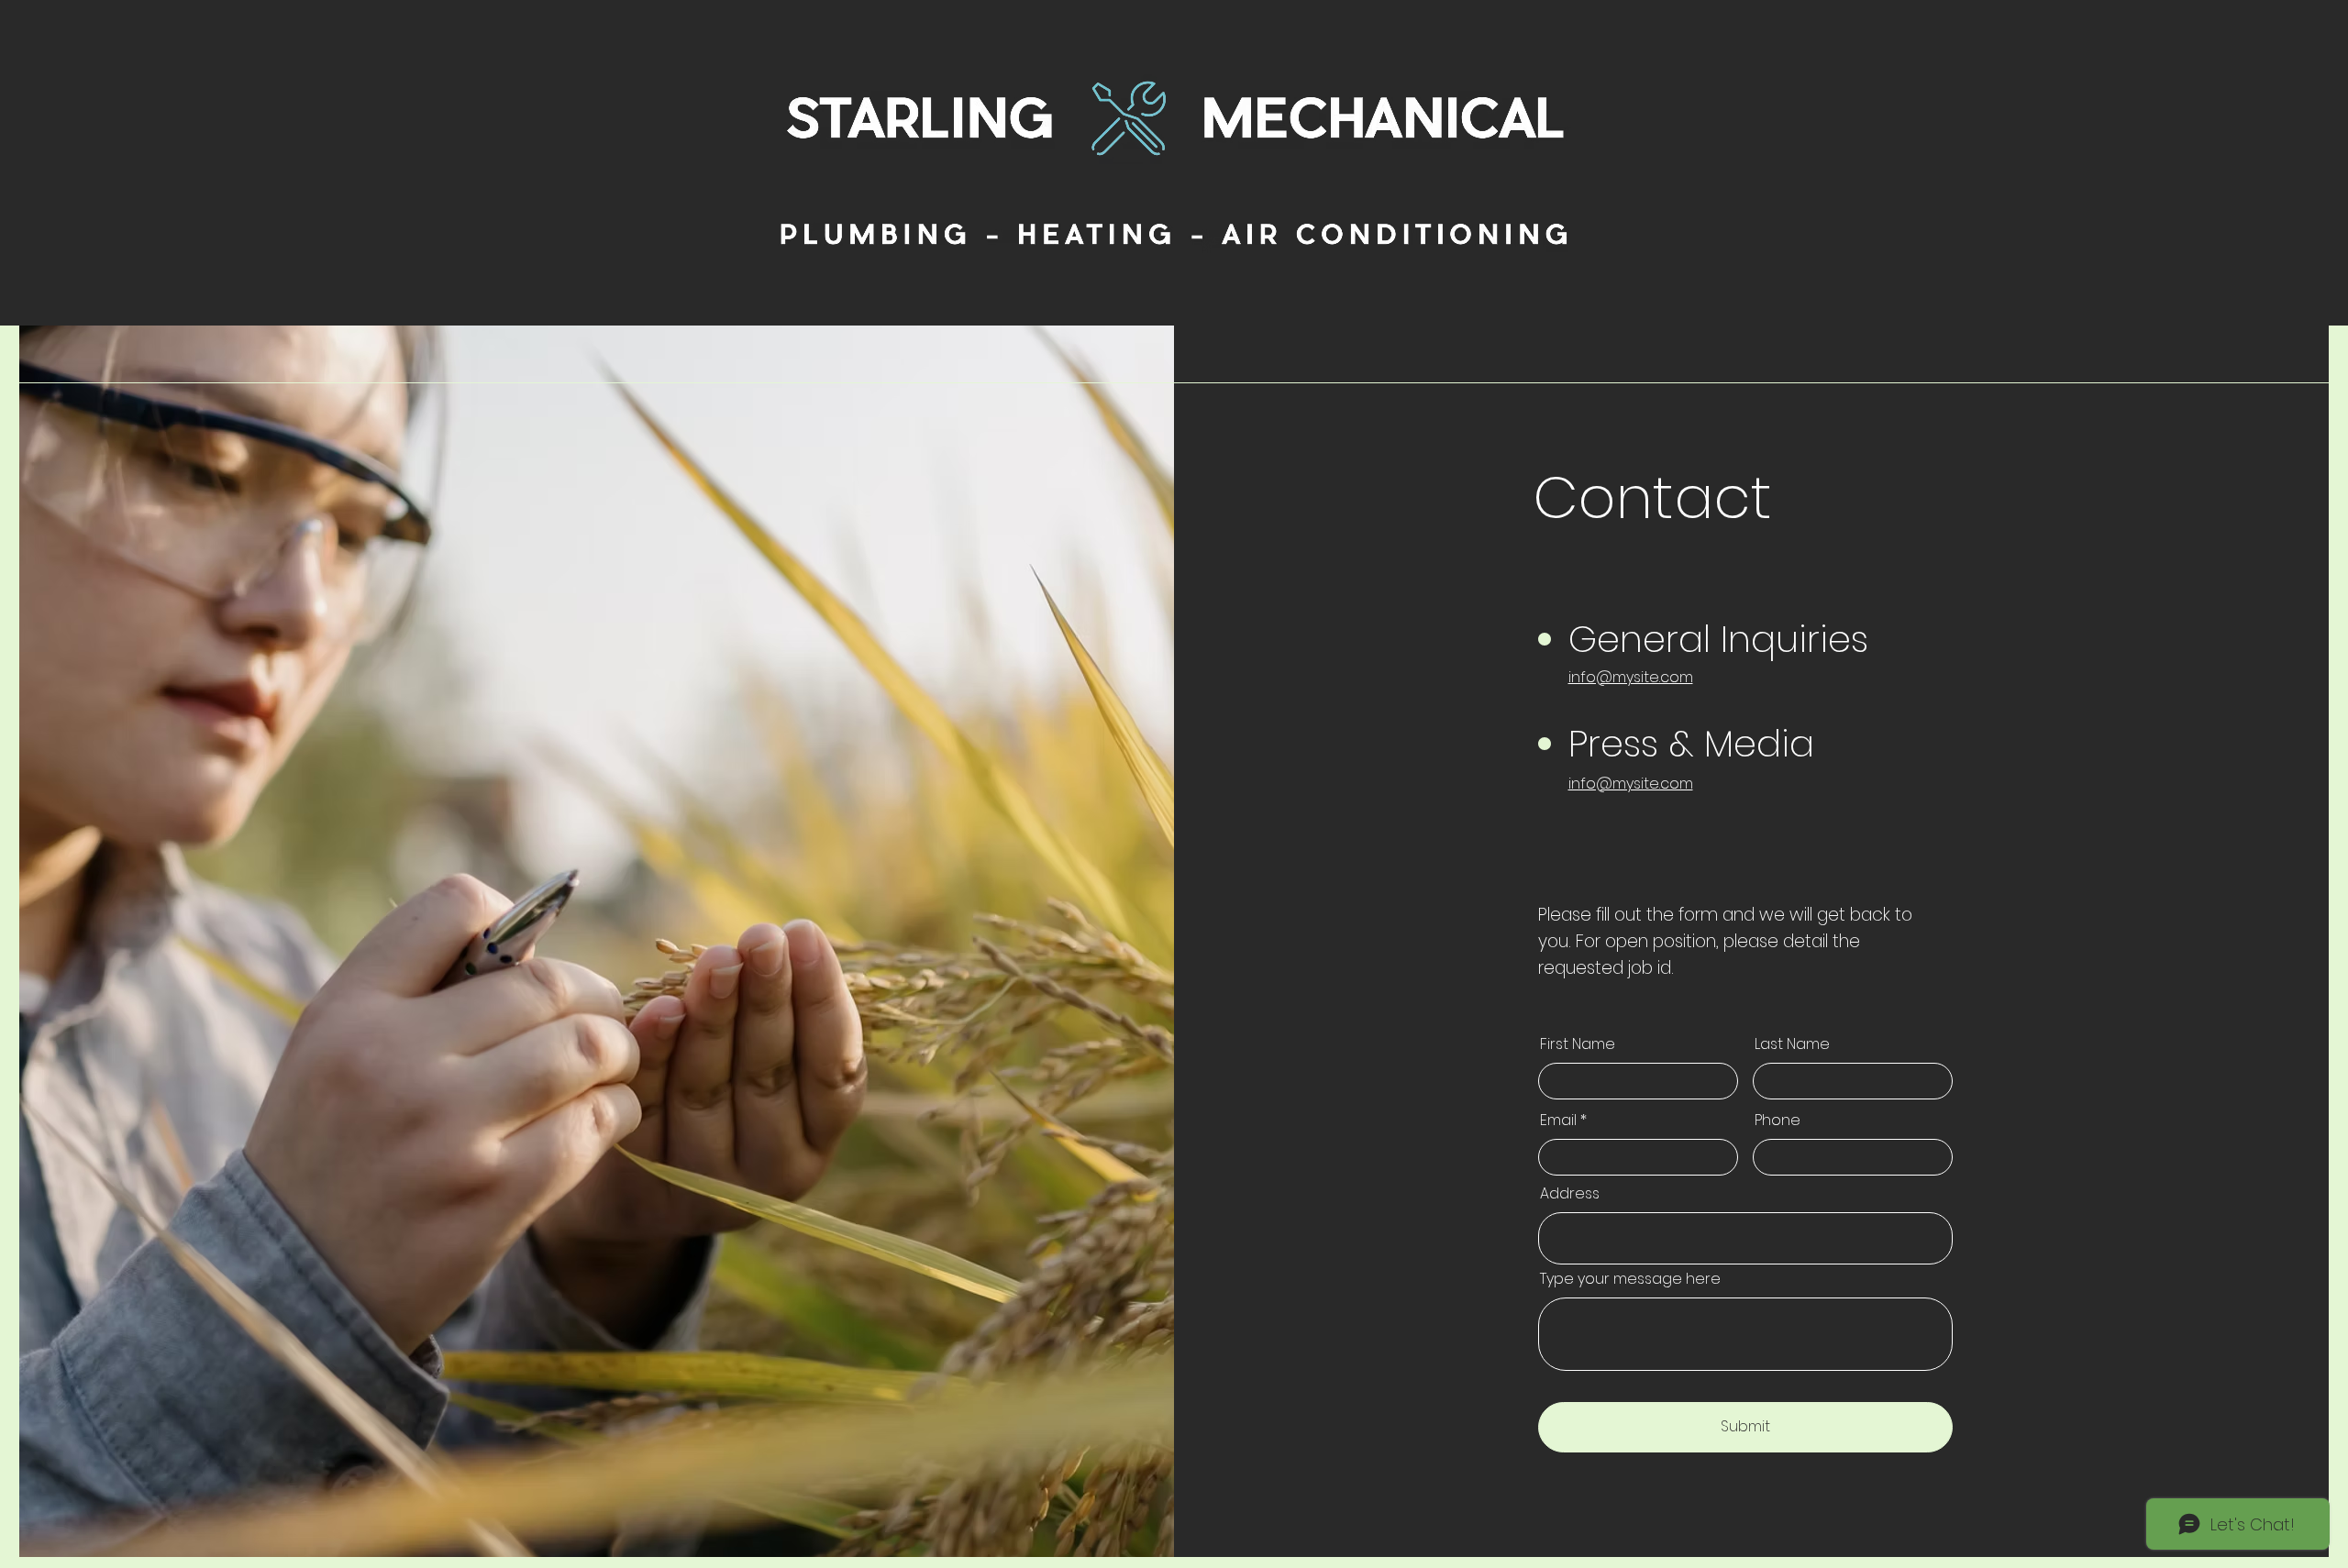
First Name (1578, 1044)
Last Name (1792, 1044)
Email (1558, 1121)
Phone (1778, 1121)
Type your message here (1630, 1279)
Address (1570, 1194)
